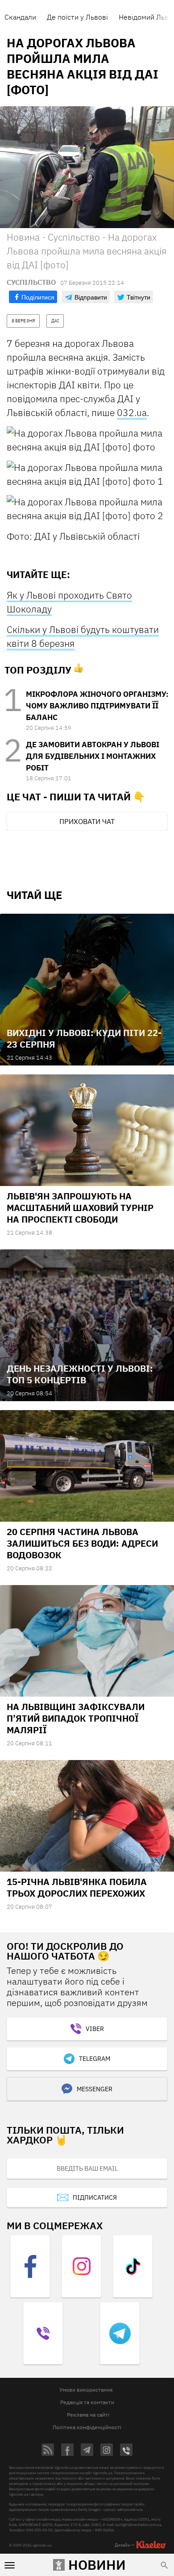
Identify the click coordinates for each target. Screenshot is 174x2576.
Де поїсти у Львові (77, 17)
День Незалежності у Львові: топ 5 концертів (80, 1374)
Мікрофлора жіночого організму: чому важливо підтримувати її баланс (97, 706)
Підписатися (95, 2197)
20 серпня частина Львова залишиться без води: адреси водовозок (82, 1543)
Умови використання (86, 2390)
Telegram (95, 2059)
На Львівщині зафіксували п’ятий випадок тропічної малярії (76, 1718)
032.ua (132, 412)
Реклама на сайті (88, 2415)
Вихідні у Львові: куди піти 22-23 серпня (84, 1038)
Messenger (95, 2089)
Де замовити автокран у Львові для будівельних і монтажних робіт (93, 756)
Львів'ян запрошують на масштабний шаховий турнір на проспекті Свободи (80, 1208)
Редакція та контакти (87, 2402)
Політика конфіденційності (87, 2427)
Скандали (20, 17)
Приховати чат (87, 821)
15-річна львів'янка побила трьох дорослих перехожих (77, 1887)
